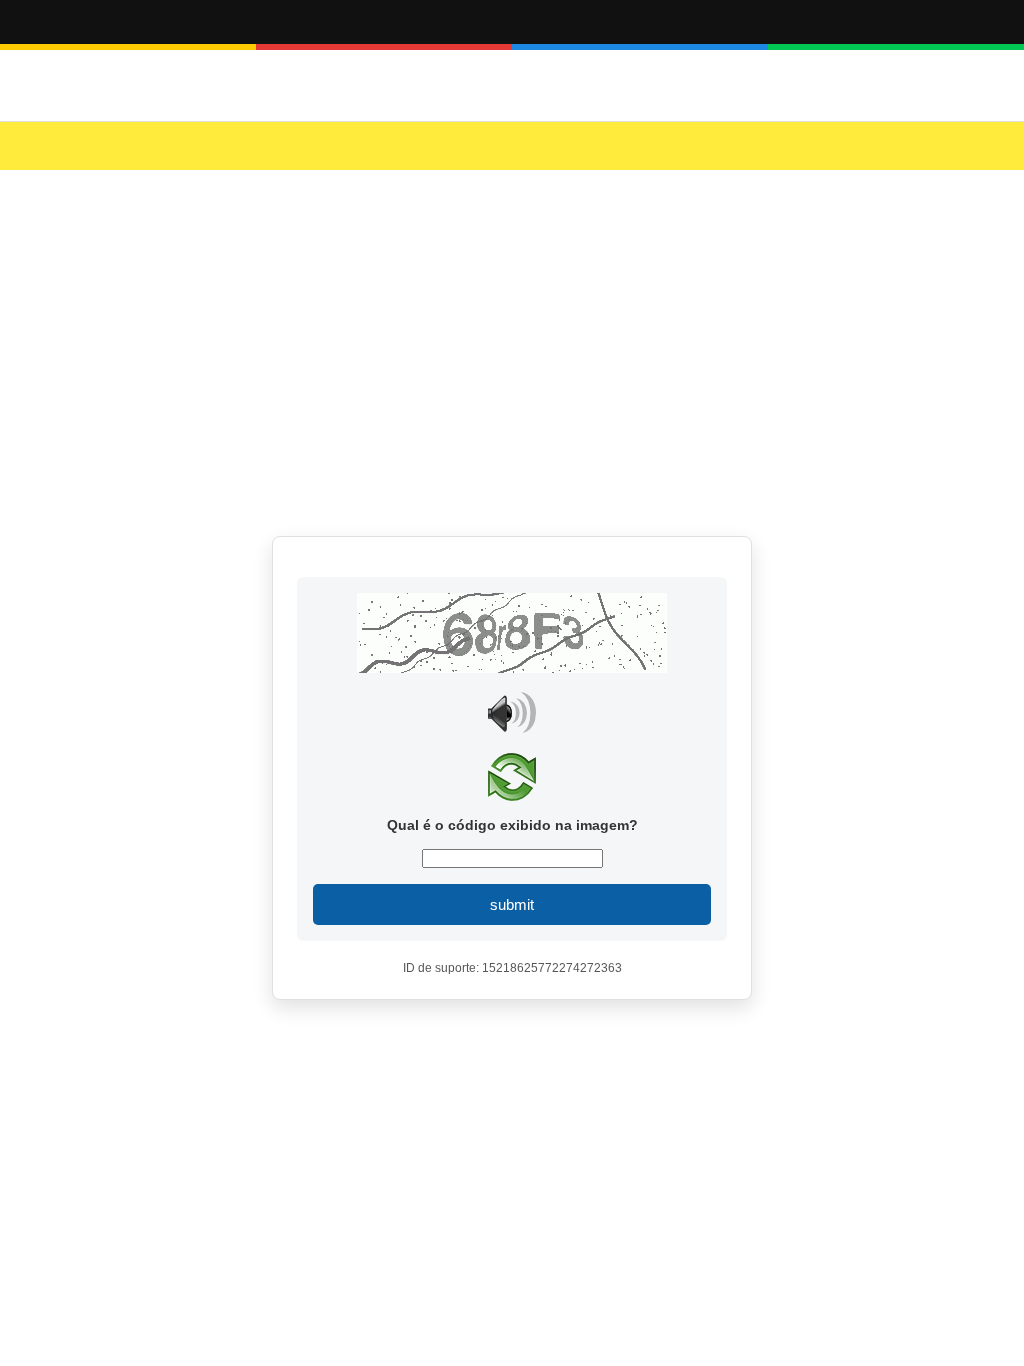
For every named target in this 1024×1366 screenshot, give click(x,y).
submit (512, 904)
